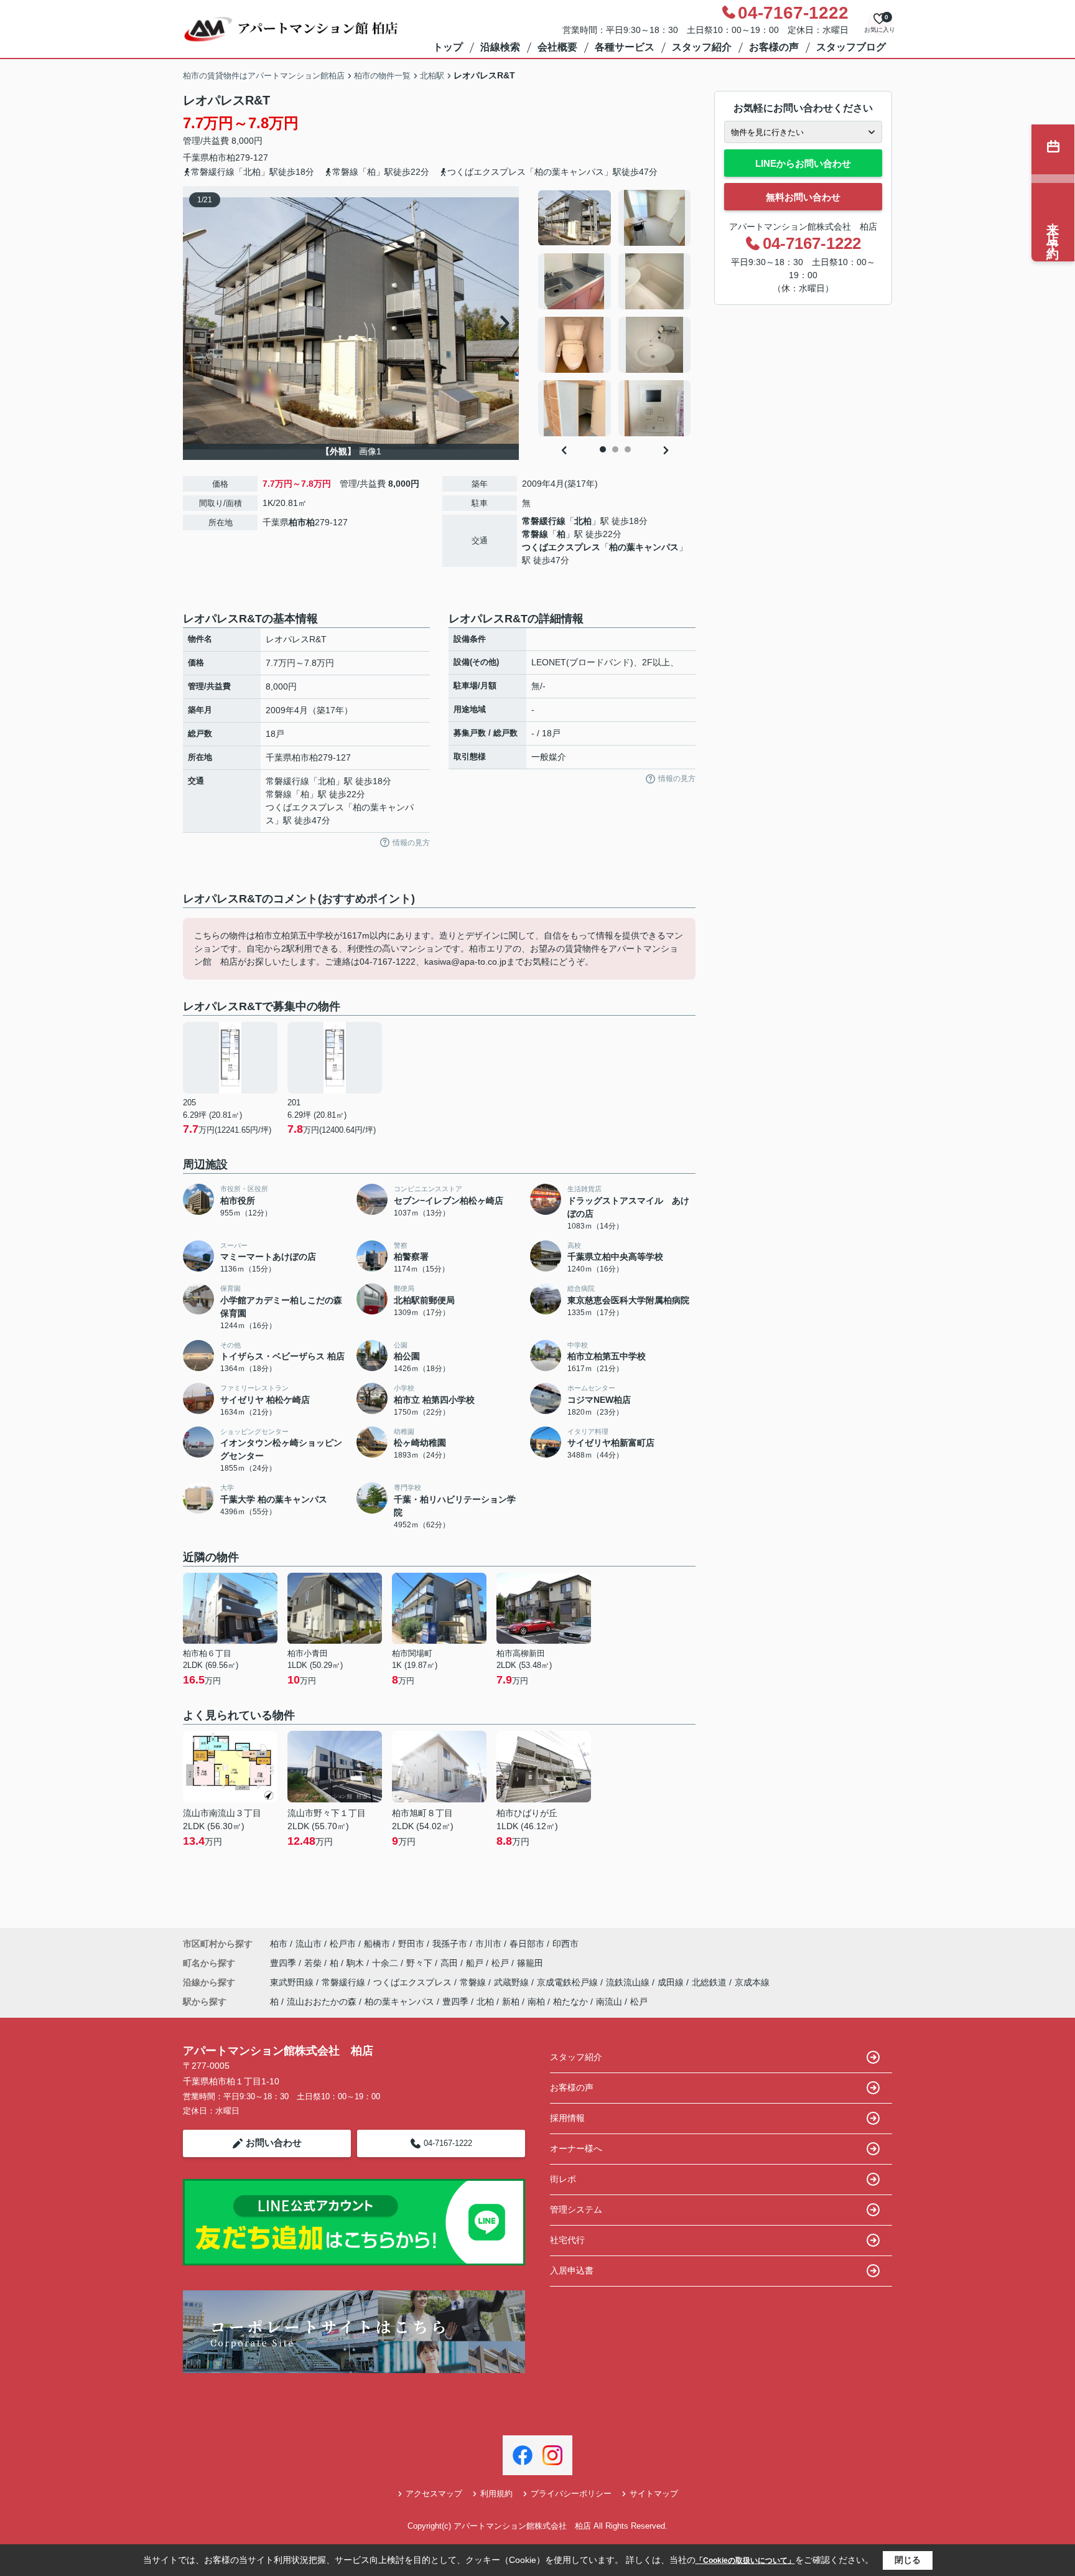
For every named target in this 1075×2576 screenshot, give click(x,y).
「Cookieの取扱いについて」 (745, 2560)
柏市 (218, 157)
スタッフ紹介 (702, 47)
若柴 (314, 1963)
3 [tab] (628, 449)
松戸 (501, 1963)
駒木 (356, 1963)
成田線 (672, 1982)
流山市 (309, 1944)
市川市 (488, 1944)
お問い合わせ (274, 2143)
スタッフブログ (851, 47)
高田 (450, 1963)
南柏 (536, 2002)
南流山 (609, 2002)
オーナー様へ (576, 2148)
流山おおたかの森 (322, 2002)
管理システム (576, 2209)
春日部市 (527, 1944)
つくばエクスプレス (561, 547)
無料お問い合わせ (803, 197)
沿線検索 (500, 47)
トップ (448, 47)
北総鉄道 (710, 1982)
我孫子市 (450, 1944)
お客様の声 (774, 47)
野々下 (421, 1963)
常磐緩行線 (544, 521)
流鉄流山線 (629, 1982)
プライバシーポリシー (571, 2494)
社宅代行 (567, 2240)
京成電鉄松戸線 (569, 1982)
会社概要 (557, 47)
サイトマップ (654, 2494)
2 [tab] (615, 449)
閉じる (908, 2560)
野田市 (411, 1944)
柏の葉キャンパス (644, 547)
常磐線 (535, 534)
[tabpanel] (615, 313)
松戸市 (343, 1944)
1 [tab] (603, 449)
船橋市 (377, 1944)
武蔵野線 (513, 1982)
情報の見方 (411, 843)
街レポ (563, 2179)
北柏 (583, 521)
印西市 (565, 1944)
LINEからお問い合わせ (803, 163)
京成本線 (752, 1982)
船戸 (476, 1963)
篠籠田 (530, 1963)
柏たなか (570, 2002)
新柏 (511, 2002)
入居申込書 (572, 2270)
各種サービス (625, 47)
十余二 (386, 1963)
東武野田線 (293, 1982)
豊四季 (284, 1963)
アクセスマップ (434, 2494)
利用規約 (496, 2494)
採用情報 (567, 2118)
